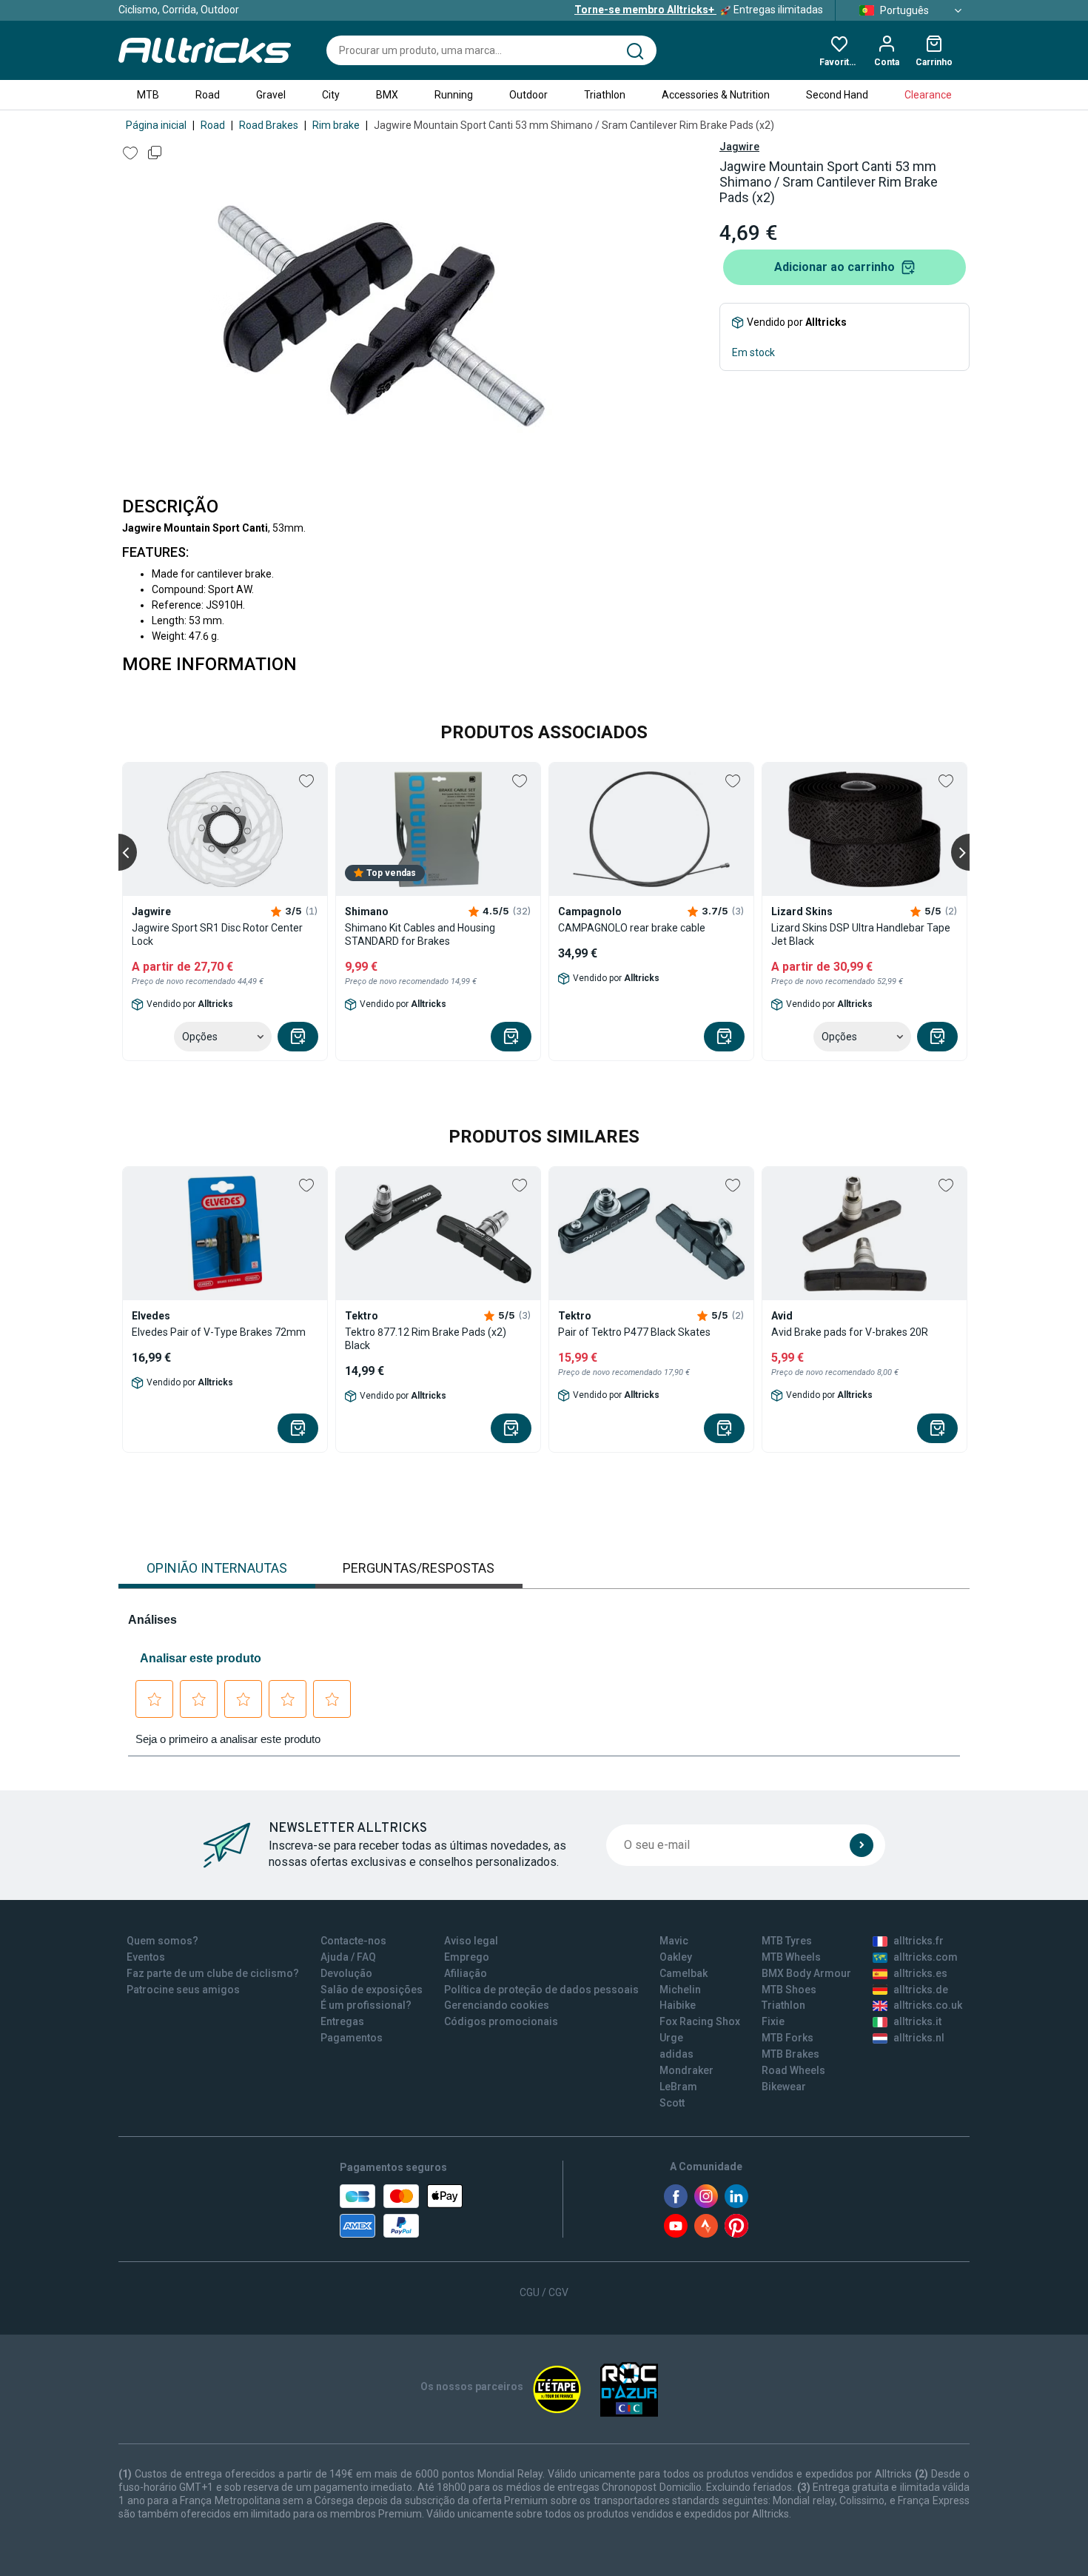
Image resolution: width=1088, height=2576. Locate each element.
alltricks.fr (919, 1941)
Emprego (467, 1957)
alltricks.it (917, 2021)
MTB (148, 95)
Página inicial (156, 125)
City (331, 95)
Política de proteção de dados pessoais (541, 1990)
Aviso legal (471, 1941)
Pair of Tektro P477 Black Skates (634, 1332)
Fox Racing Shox (700, 2021)
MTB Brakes (790, 2054)
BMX (387, 95)
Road (208, 95)
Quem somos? (162, 1941)
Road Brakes (269, 125)
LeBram (678, 2087)
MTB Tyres (787, 1941)
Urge (671, 2038)
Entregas (342, 2021)
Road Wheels (793, 2070)
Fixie (773, 2021)
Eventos (146, 1957)
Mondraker (686, 2070)
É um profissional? (366, 2005)
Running (454, 95)
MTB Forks (788, 2038)
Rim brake (336, 125)
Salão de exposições (372, 1990)
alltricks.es (920, 1973)
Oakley (676, 1957)
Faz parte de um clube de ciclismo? (213, 1973)
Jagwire (739, 147)
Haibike (678, 2005)
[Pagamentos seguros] (401, 2211)
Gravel (271, 95)
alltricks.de (921, 1990)
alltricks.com (926, 1957)
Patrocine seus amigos (183, 1990)
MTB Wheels (791, 1957)
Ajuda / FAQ (348, 1957)
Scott (672, 2103)
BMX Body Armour (806, 1973)
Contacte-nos (353, 1941)
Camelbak (684, 1973)
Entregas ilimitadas (699, 10)
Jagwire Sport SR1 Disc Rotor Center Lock (217, 934)
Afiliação (466, 1973)
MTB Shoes (789, 1990)
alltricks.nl (919, 2038)
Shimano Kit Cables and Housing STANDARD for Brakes (420, 934)
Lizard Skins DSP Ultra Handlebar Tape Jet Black (861, 934)
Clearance (928, 95)
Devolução (346, 1973)
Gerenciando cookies (497, 2005)
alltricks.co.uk (928, 2005)
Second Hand (837, 95)
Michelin (680, 1990)
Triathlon (605, 95)
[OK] (862, 1845)
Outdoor (528, 95)
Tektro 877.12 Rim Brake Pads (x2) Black (426, 1339)
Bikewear (784, 2087)
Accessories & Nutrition (716, 95)
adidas (676, 2054)
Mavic (674, 1941)
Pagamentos (352, 2038)
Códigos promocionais (501, 2021)
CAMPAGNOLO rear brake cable (632, 928)
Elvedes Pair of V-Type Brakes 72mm (219, 1332)
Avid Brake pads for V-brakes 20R (850, 1332)
